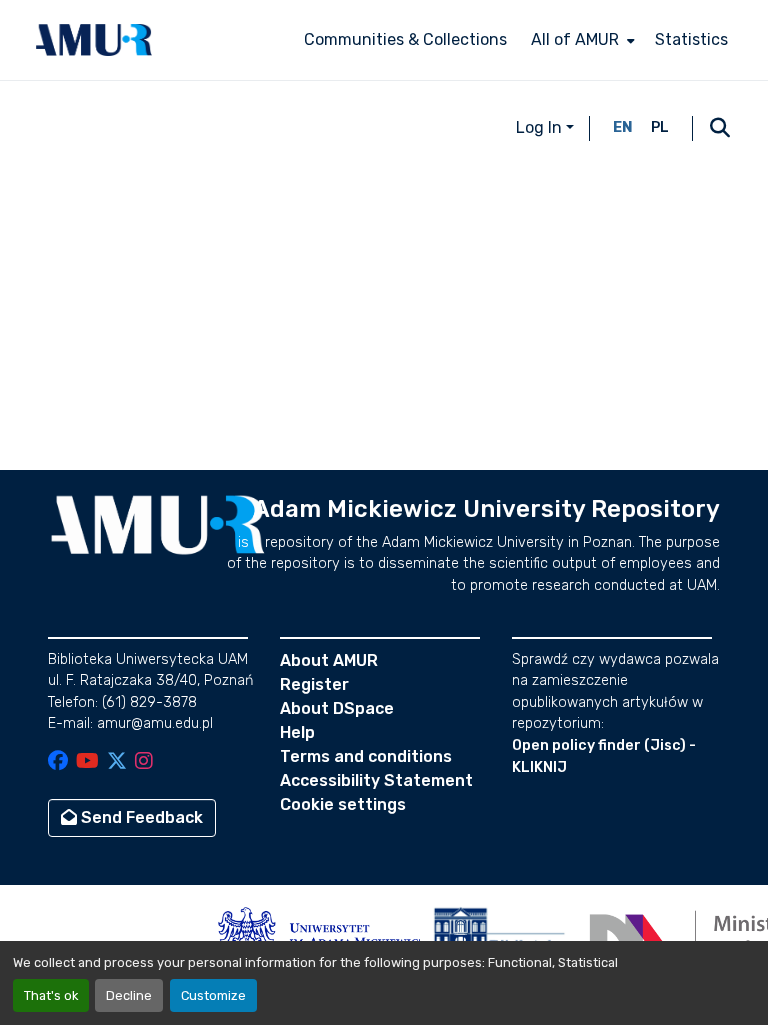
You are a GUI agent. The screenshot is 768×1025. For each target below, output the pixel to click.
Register (314, 684)
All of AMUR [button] (575, 39)
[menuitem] (581, 40)
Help (297, 732)
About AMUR (329, 660)
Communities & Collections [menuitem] (405, 39)
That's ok (51, 995)
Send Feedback (140, 817)
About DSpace (337, 708)
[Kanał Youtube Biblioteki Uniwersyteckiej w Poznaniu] (87, 762)
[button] (94, 40)
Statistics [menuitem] (691, 39)
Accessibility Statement (376, 780)
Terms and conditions (366, 756)
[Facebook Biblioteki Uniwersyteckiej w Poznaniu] (58, 762)
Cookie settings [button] (343, 804)
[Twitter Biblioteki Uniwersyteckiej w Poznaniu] (117, 762)
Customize (213, 995)
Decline (129, 995)
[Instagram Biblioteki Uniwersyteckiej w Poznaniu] (144, 762)
